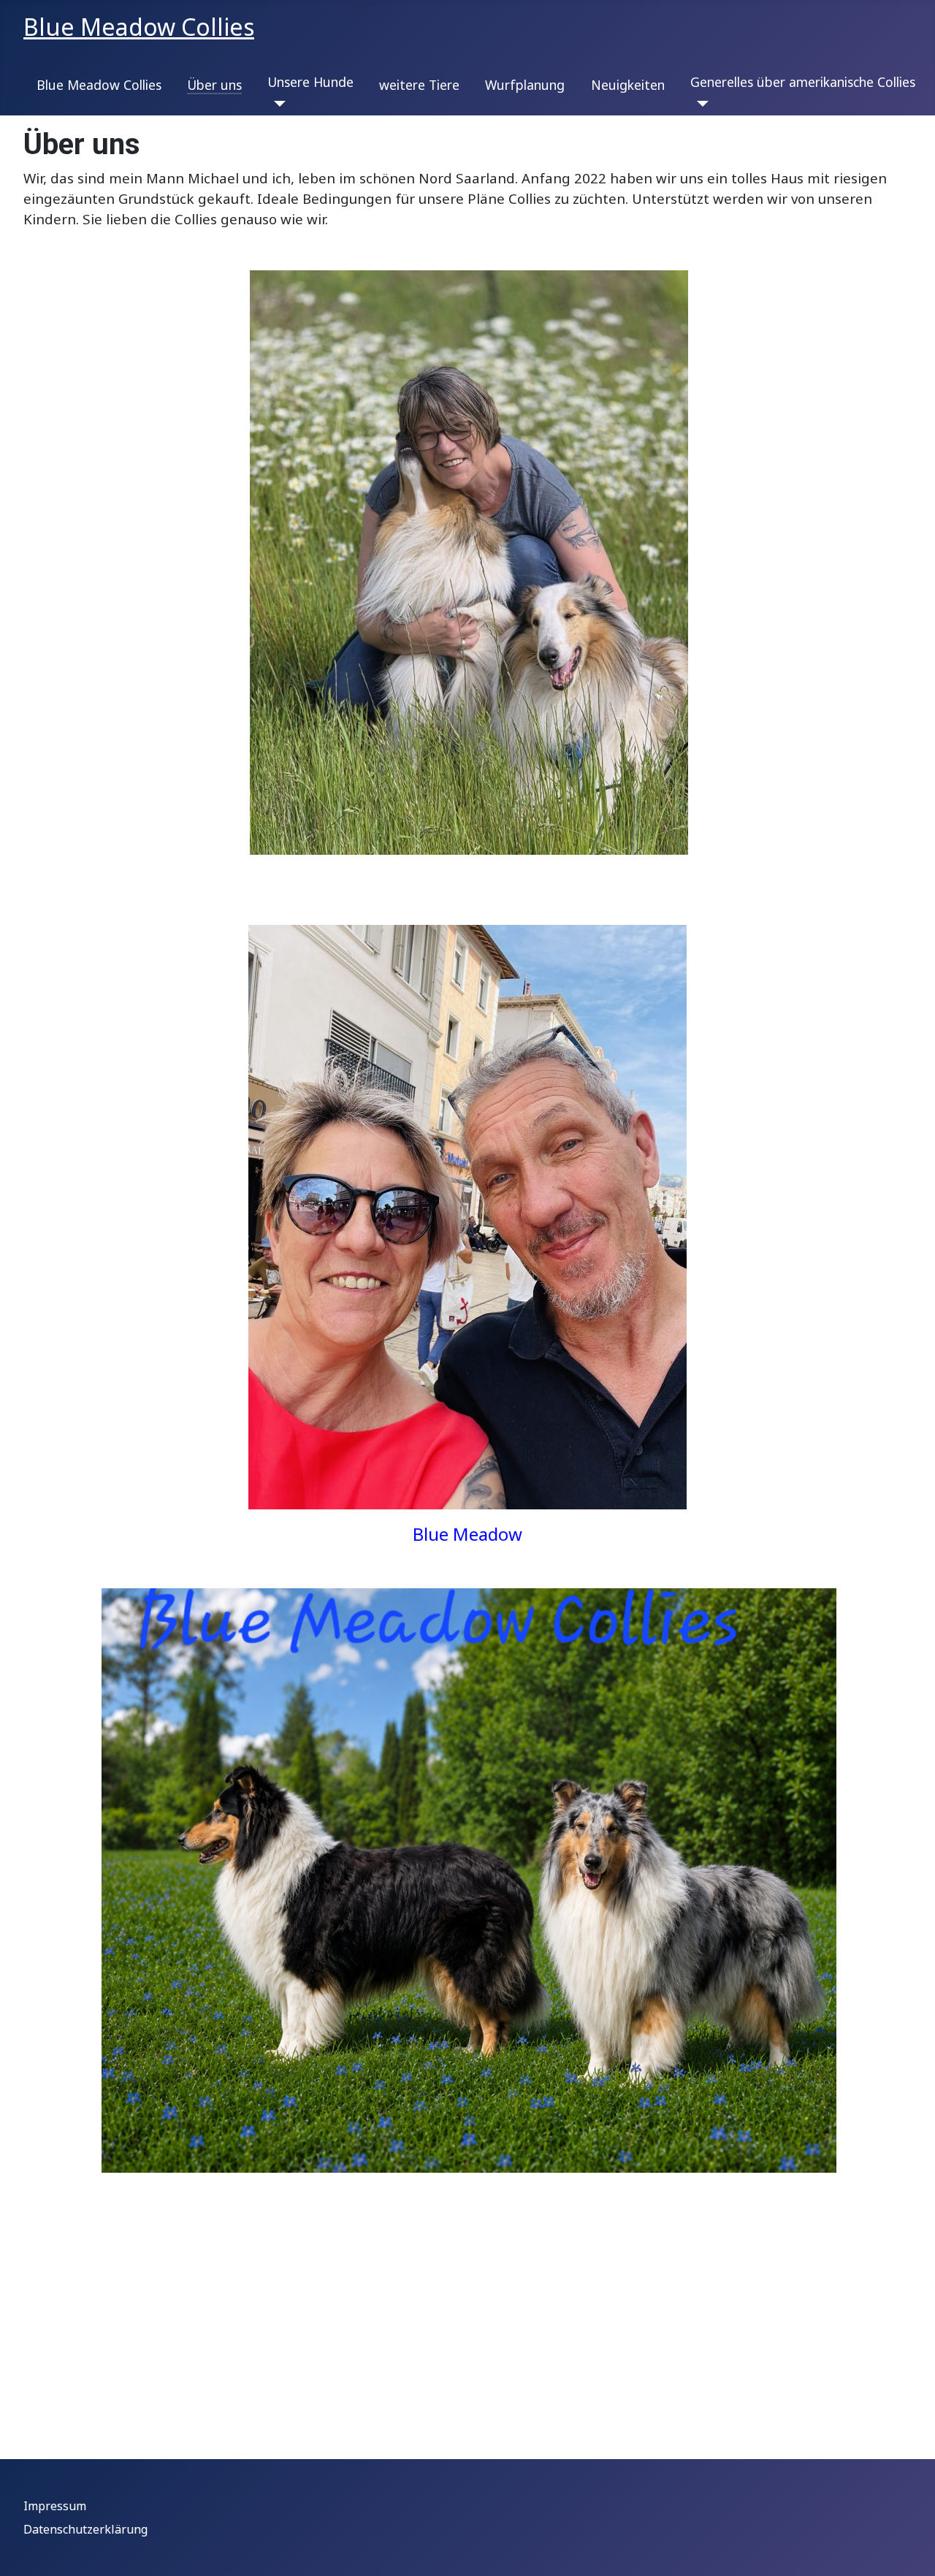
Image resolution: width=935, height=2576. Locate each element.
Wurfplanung (525, 85)
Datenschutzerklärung (85, 2529)
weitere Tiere (419, 85)
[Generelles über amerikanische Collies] (699, 104)
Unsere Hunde (310, 82)
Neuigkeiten (628, 85)
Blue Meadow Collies (99, 85)
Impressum (55, 2506)
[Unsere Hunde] (276, 104)
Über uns (214, 85)
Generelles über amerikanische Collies (803, 82)
